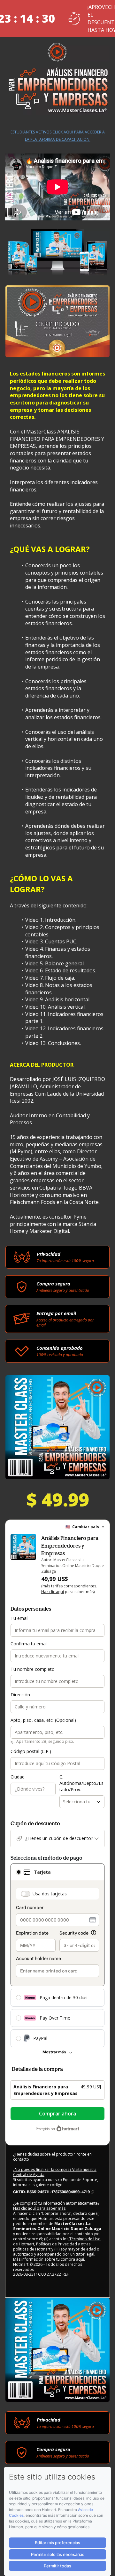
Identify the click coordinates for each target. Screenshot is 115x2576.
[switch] (26, 1894)
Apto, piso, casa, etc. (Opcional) (43, 1720)
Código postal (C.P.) (31, 1751)
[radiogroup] (57, 1955)
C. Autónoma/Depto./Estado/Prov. (81, 1783)
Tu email (19, 1618)
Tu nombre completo (33, 1669)
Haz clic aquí (53, 1592)
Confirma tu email (29, 1644)
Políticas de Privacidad (57, 2244)
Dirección (20, 1695)
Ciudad (18, 1777)
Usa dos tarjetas (50, 1894)
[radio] (19, 1872)
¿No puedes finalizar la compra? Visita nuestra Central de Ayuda (55, 2172)
